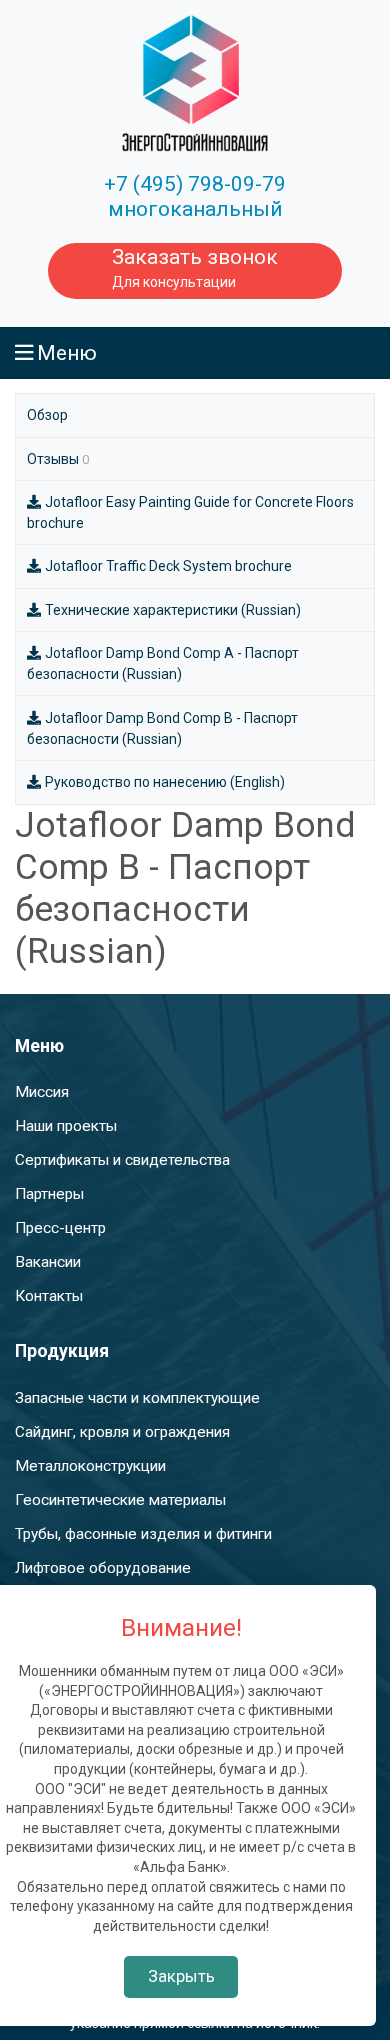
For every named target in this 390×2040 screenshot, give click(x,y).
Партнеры (49, 1194)
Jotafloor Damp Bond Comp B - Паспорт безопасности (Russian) (162, 728)
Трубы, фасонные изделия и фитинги (143, 1534)
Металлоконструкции (90, 1466)
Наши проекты (66, 1126)
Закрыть (181, 1976)
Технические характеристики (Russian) (173, 610)
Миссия (42, 1092)
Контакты (49, 1296)
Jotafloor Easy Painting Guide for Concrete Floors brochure (190, 512)
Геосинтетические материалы (120, 1500)
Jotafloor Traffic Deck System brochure (168, 566)
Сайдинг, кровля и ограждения (122, 1432)
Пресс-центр (60, 1228)
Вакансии (48, 1262)
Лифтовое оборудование (103, 1568)
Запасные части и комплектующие (137, 1398)
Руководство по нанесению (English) (165, 782)
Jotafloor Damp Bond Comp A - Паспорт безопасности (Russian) (163, 663)
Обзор (47, 415)
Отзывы (58, 459)
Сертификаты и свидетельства (122, 1160)
